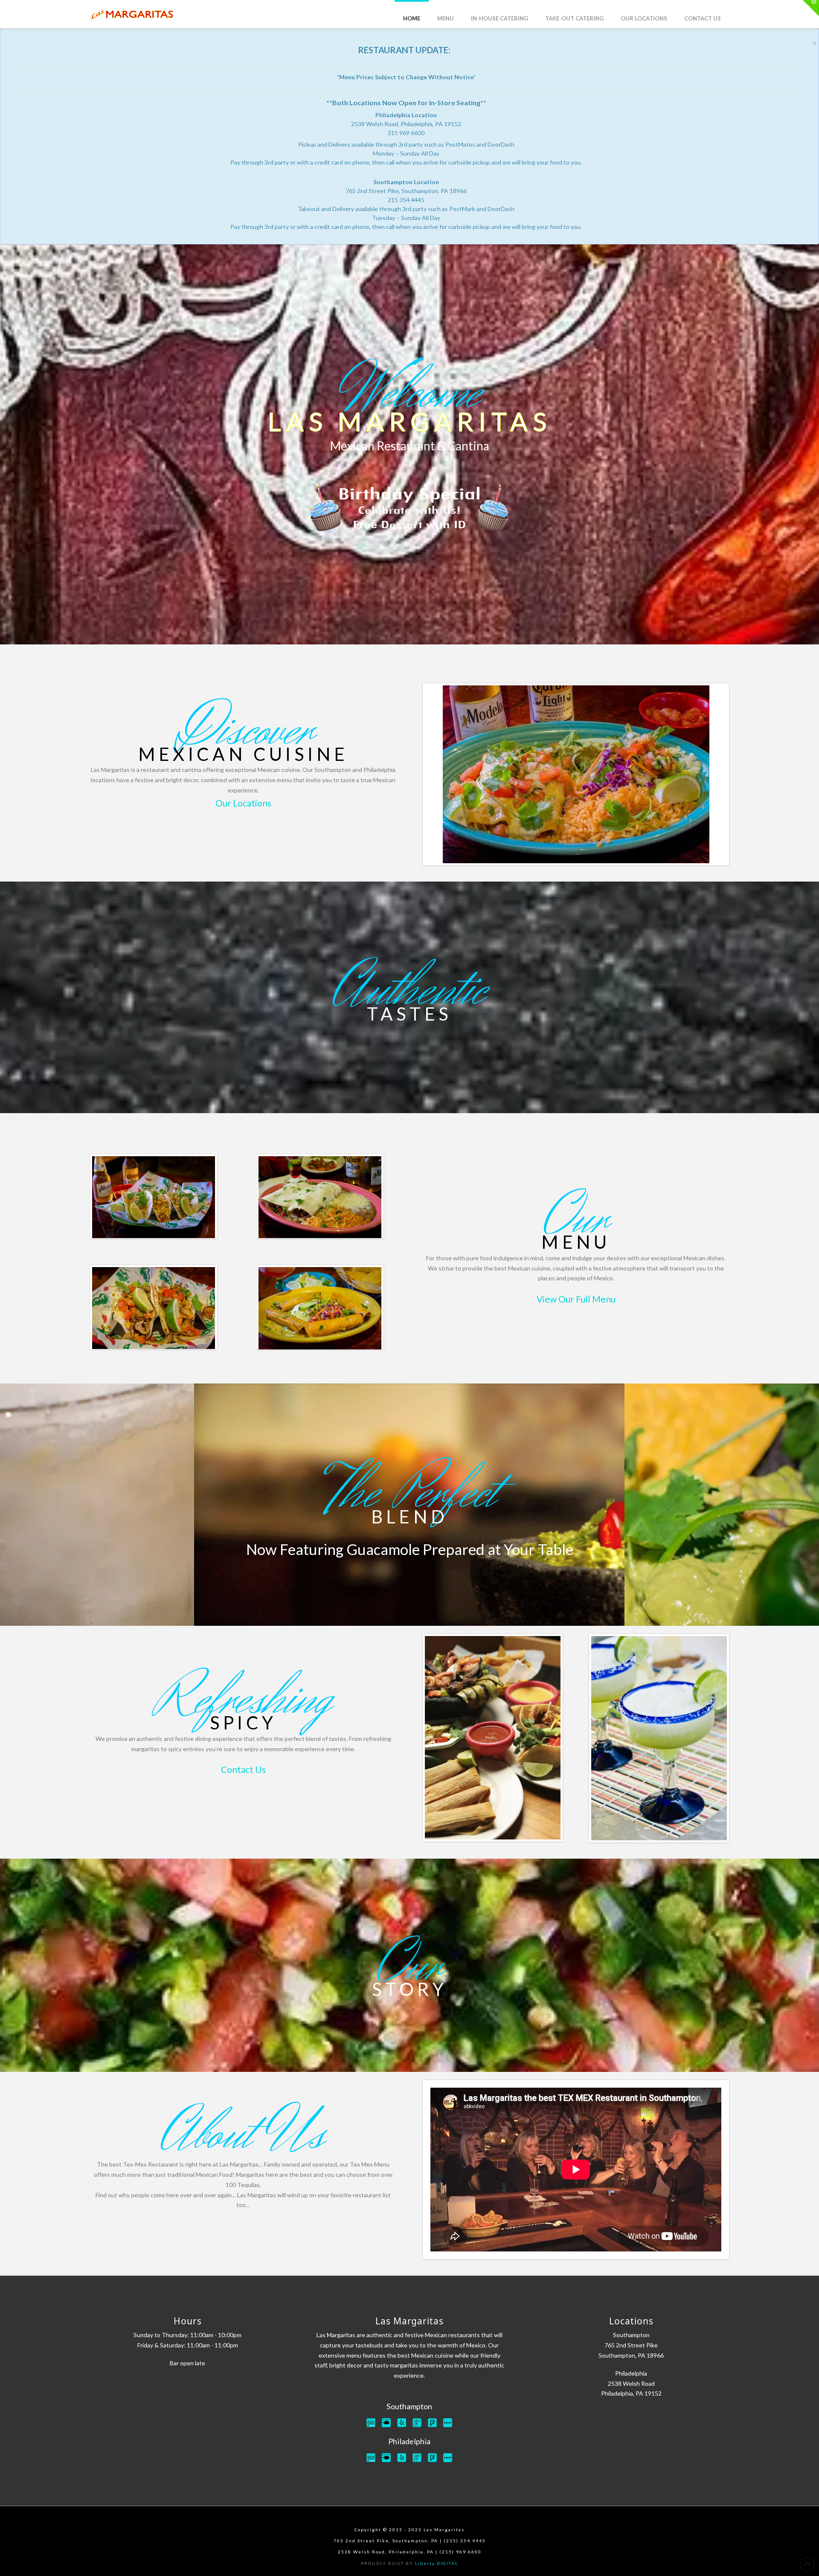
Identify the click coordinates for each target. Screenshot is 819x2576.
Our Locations (243, 803)
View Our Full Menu (576, 1299)
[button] (811, 8)
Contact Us (243, 1769)
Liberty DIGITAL (437, 2563)
